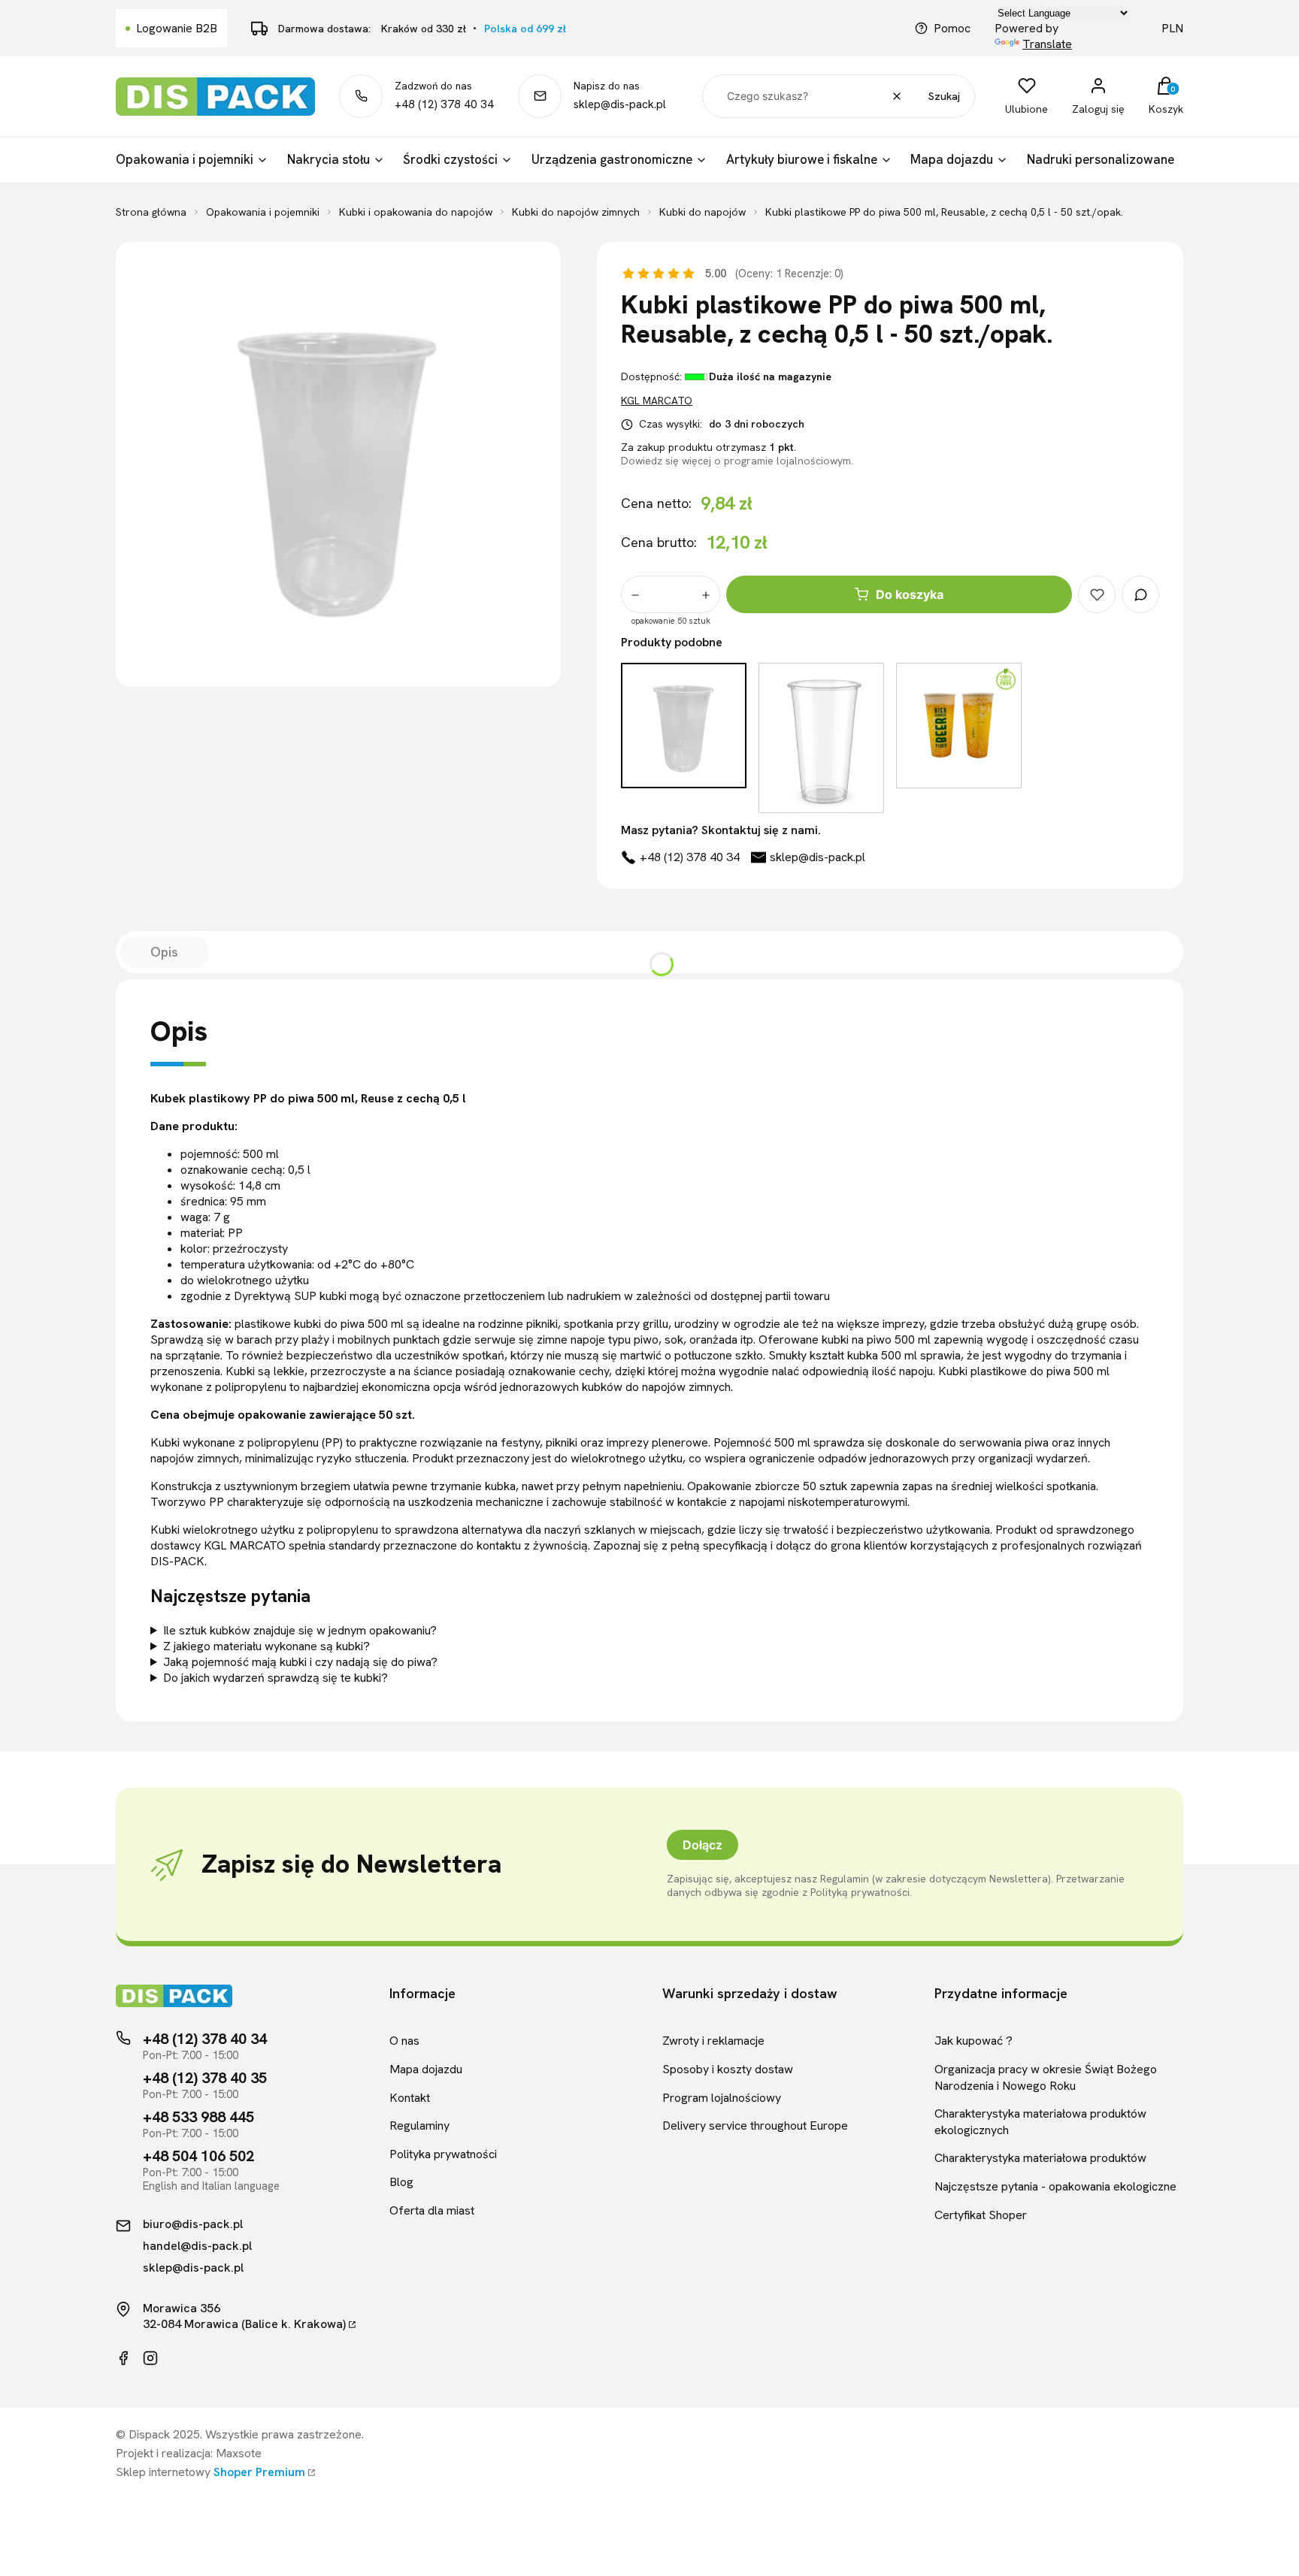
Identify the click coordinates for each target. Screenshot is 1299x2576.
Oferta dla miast (432, 2210)
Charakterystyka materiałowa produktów (1040, 2158)
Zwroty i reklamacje (713, 2041)
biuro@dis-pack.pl (193, 2224)
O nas (404, 2041)
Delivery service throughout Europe (755, 2126)
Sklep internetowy (210, 2472)
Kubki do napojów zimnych (576, 212)
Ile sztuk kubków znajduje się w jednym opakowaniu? (300, 1630)
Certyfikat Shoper (981, 2215)
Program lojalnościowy (722, 2098)
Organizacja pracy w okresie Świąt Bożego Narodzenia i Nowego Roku (1046, 2077)
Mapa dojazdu (426, 2069)
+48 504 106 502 (198, 2156)
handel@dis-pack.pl (197, 2246)
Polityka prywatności (443, 2154)
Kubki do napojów (702, 212)
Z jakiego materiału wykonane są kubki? (266, 1646)
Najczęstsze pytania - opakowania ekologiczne (1055, 2186)
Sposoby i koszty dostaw (728, 2069)
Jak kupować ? (973, 2041)
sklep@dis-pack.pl (620, 104)
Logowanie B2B (177, 28)
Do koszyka (910, 594)
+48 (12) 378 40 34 (444, 104)
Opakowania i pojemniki (263, 212)
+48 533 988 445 (198, 2117)
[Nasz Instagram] (150, 2358)
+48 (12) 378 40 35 (205, 2078)
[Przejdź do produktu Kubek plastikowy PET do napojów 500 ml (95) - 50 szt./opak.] (821, 738)
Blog (401, 2182)
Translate (1047, 44)
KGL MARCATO (657, 401)
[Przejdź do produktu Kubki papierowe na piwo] (959, 738)
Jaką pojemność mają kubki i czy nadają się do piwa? (300, 1662)
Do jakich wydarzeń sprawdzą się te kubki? (276, 1678)
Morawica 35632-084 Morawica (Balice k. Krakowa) (244, 2316)
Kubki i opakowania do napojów (416, 212)
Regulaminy (419, 2126)
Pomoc (952, 28)
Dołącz (702, 1845)
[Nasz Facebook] (123, 2358)
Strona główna (151, 212)
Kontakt (410, 2098)
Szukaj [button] (944, 96)
